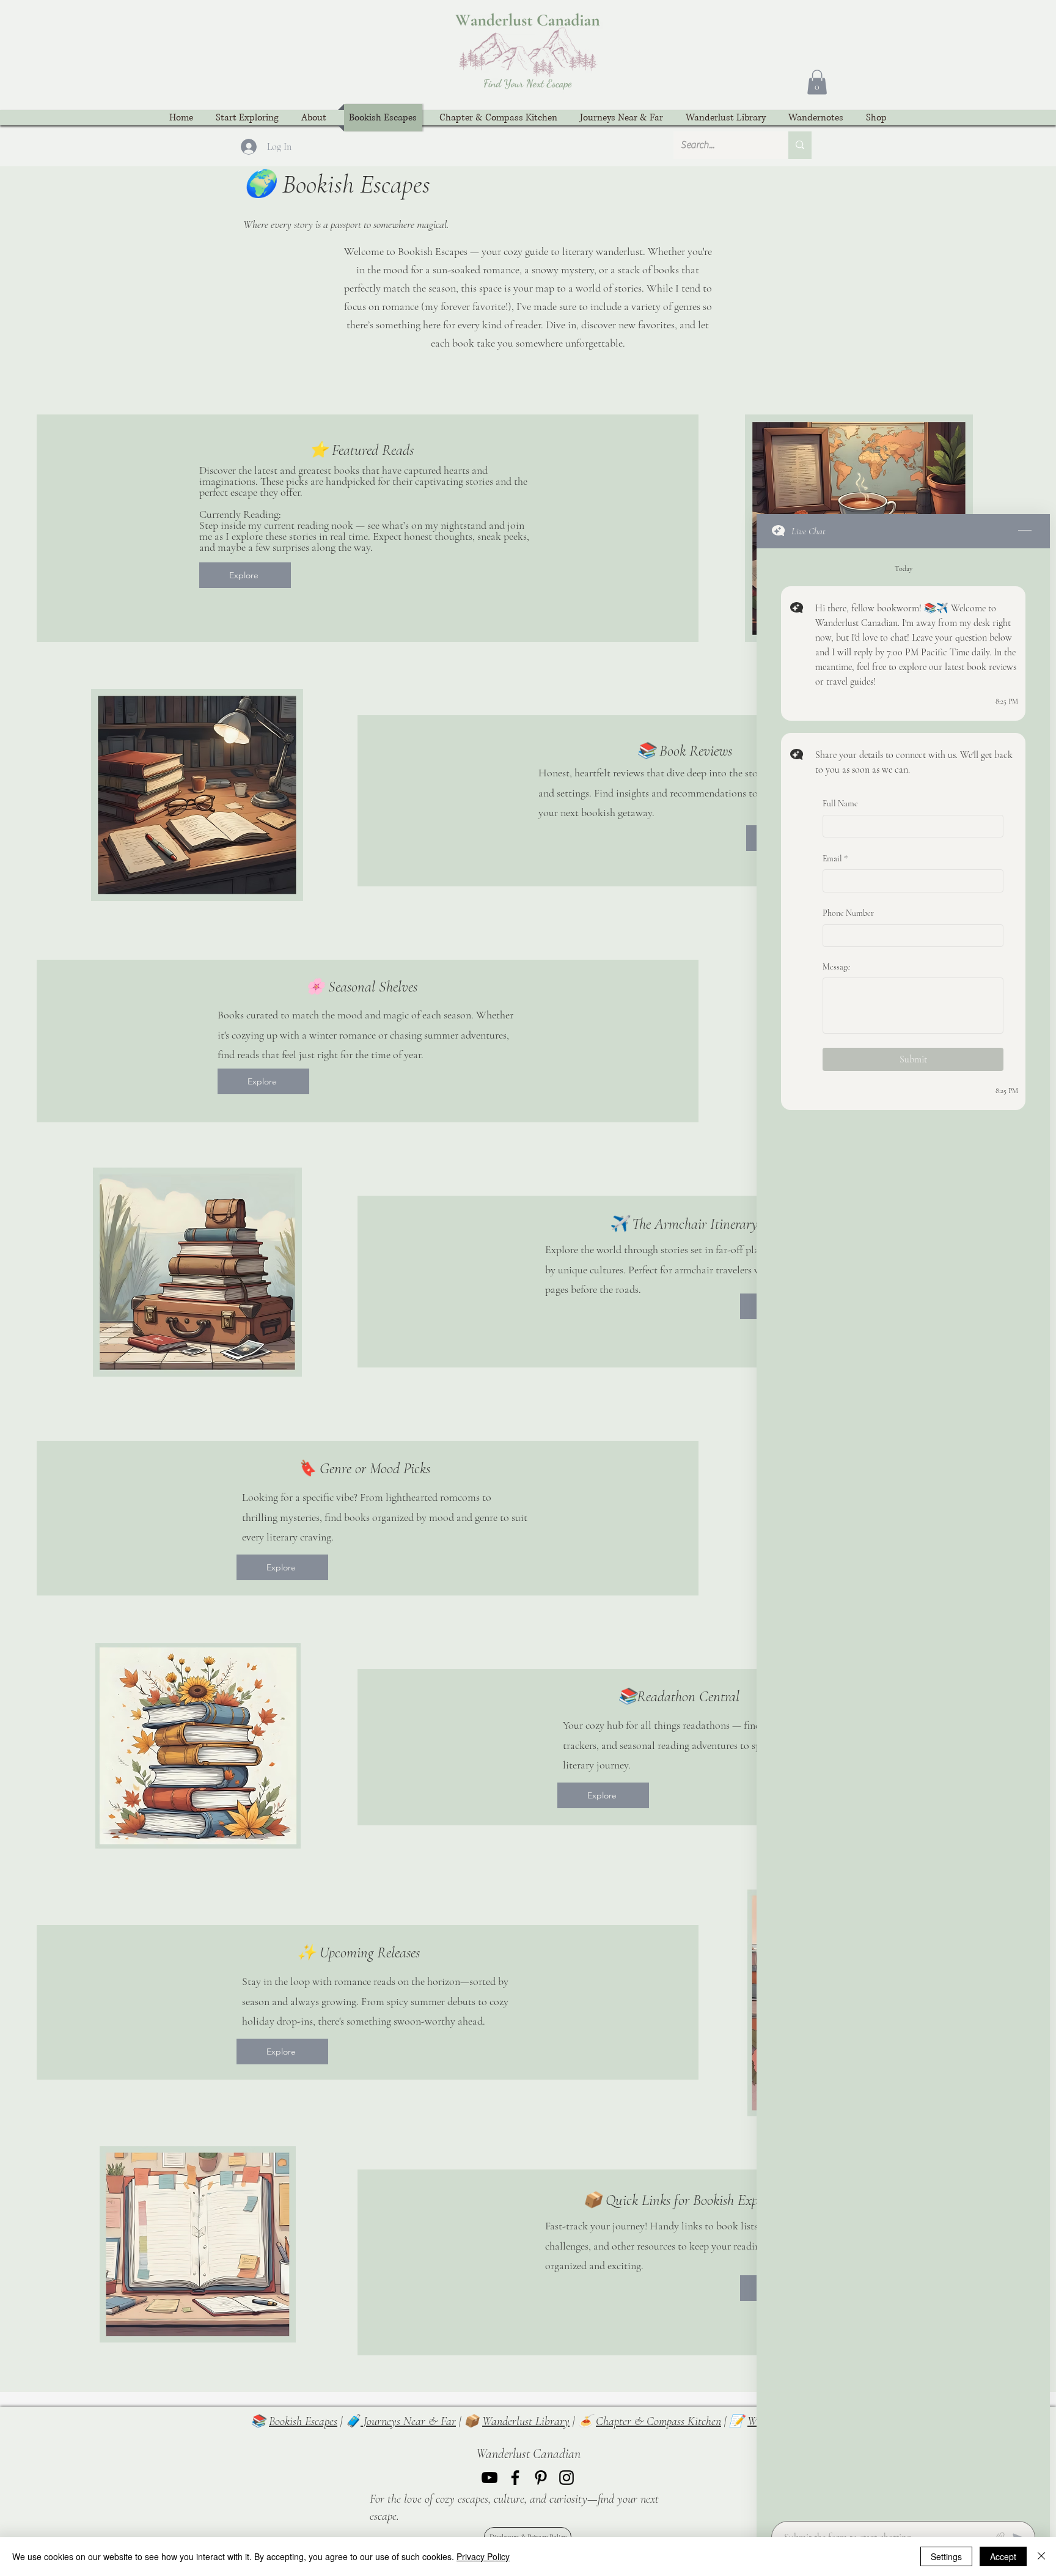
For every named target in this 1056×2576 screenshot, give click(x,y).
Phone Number (848, 913)
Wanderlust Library (526, 2421)
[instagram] (566, 2478)
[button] (817, 82)
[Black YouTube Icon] (490, 2478)
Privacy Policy (483, 2556)
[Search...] (800, 145)
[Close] (1041, 2556)
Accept (1003, 2556)
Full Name (840, 804)
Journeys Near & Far (408, 2421)
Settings (946, 2556)
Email (835, 858)
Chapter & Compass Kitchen (658, 2421)
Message (837, 967)
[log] (903, 1531)
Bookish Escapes (303, 2421)
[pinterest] (541, 2478)
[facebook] (515, 2478)
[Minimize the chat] (1025, 531)
